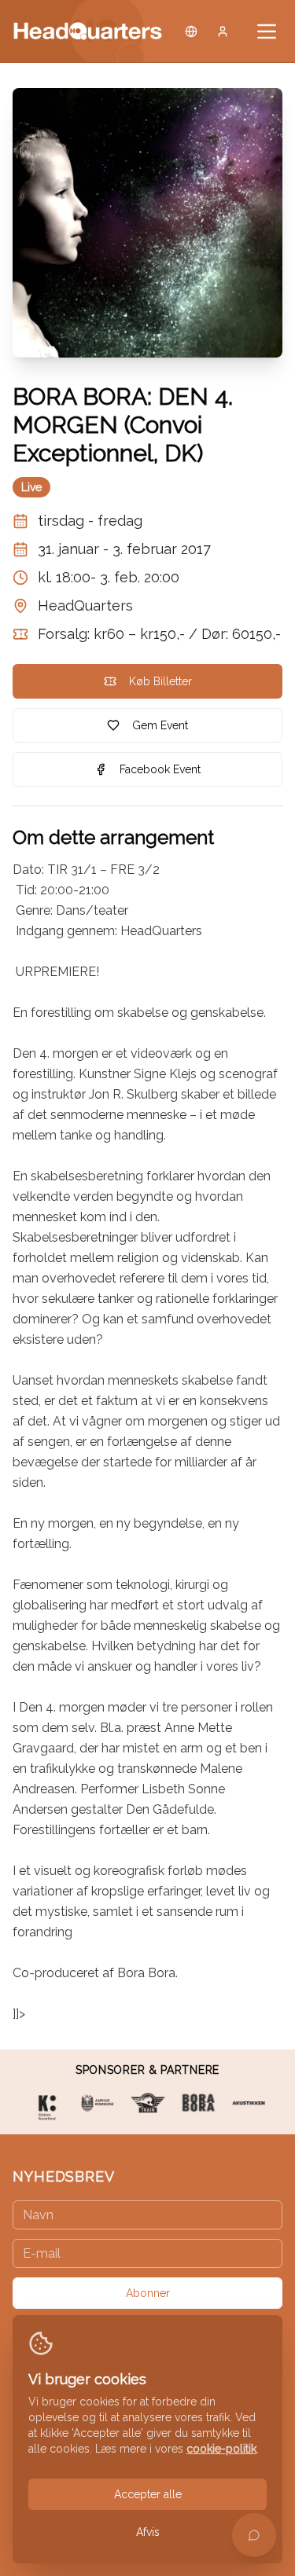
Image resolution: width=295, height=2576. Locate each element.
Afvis (148, 2532)
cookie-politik (221, 2449)
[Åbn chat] (254, 2535)
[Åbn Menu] (267, 31)
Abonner (148, 2293)
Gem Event (160, 725)
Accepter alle (148, 2494)
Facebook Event (160, 769)
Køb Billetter (160, 681)
